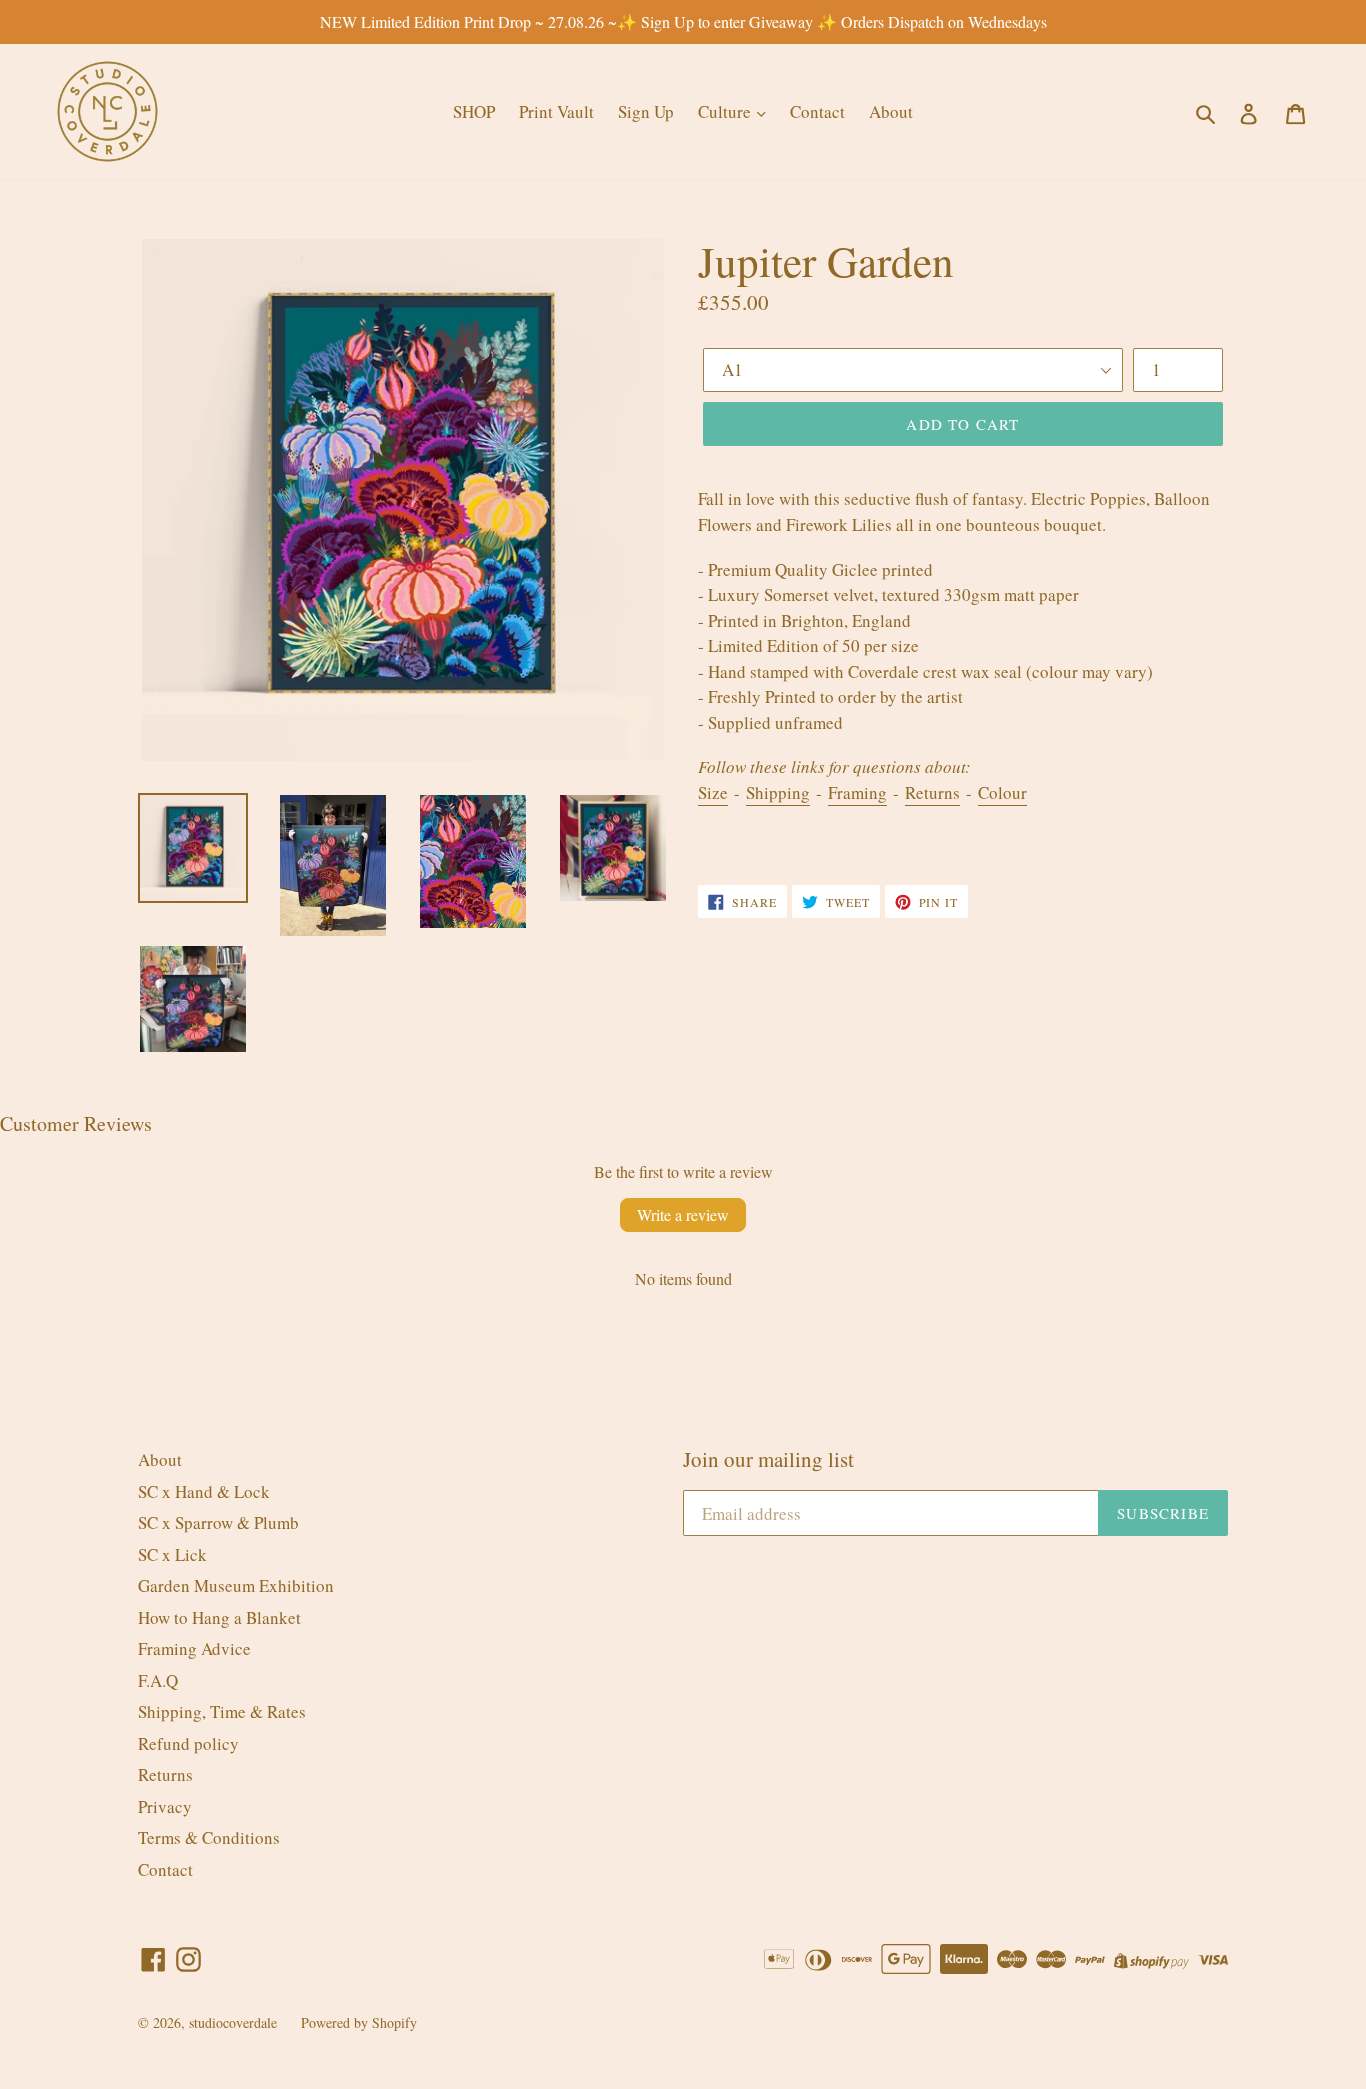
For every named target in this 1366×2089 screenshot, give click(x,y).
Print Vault (556, 111)
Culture (726, 111)
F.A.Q (158, 1680)
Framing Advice (194, 1648)
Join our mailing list (768, 1459)
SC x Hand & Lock (204, 1491)
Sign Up (646, 111)
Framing (857, 792)
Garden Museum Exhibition (236, 1585)
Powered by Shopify (359, 2022)
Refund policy (188, 1743)
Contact (817, 111)
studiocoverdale (233, 2022)
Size (713, 792)
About (891, 111)
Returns (932, 792)
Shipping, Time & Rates (222, 1711)
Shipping (778, 792)
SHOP (474, 111)
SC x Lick (172, 1554)
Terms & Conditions (209, 1837)
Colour (1002, 792)
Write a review (683, 1214)
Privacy (165, 1806)
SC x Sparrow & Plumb (218, 1522)
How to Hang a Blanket (219, 1617)
